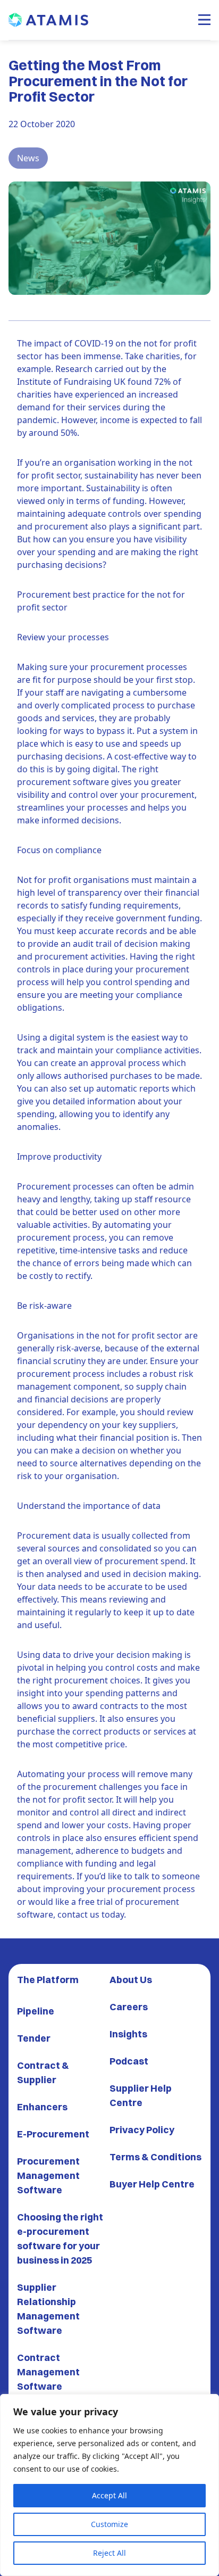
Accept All (109, 2495)
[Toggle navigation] (204, 20)
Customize (109, 2524)
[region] (109, 2485)
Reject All (109, 2553)
